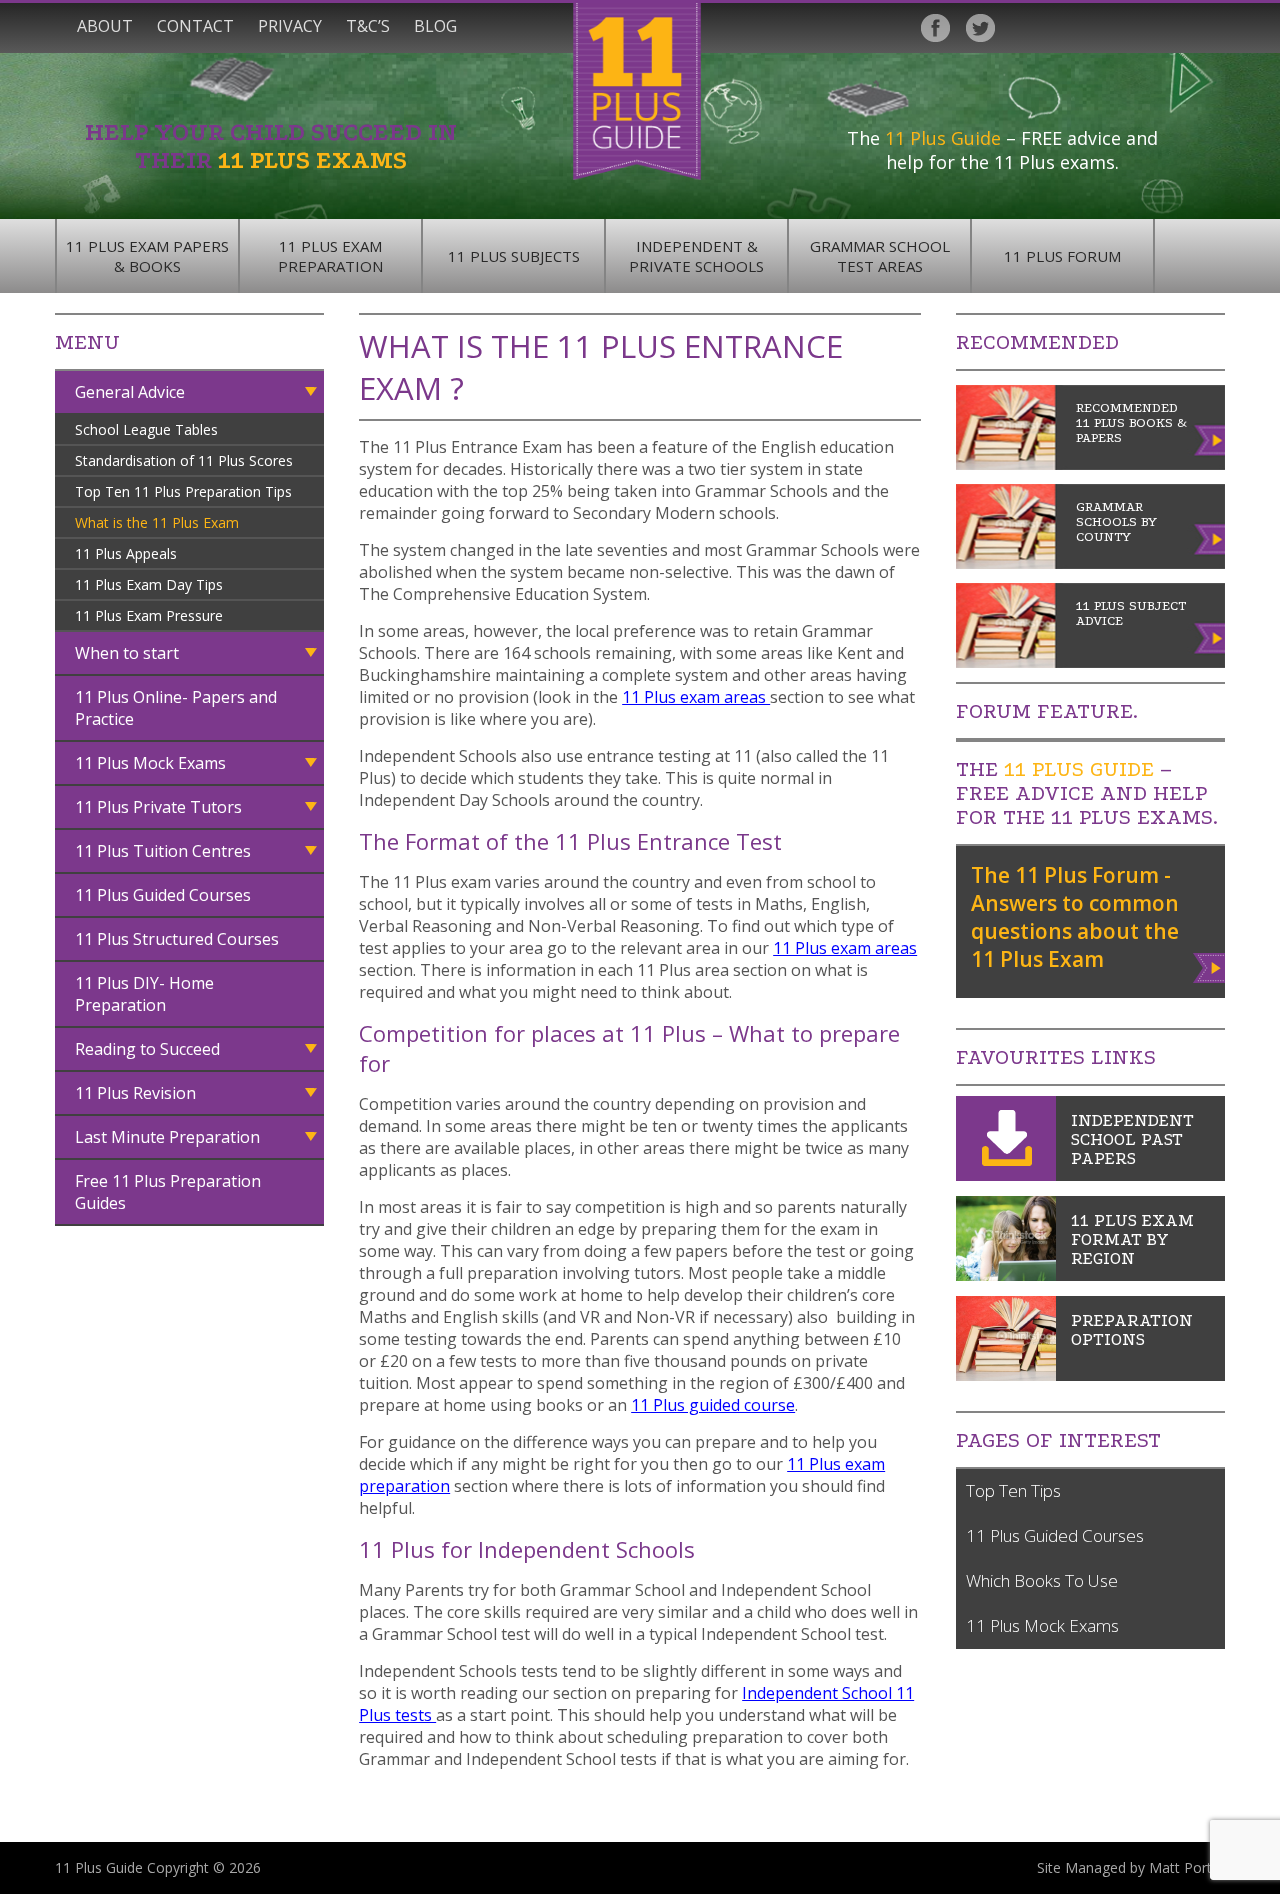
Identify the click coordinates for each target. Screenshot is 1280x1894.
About (105, 26)
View (1210, 964)
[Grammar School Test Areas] (1006, 1275)
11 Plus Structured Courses (177, 939)
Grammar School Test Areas (880, 256)
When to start (127, 653)
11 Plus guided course (713, 1405)
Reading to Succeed (147, 1049)
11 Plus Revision (135, 1093)
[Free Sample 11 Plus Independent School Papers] (1006, 1175)
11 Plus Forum (1062, 256)
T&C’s (368, 26)
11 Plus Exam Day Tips (149, 584)
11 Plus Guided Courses (163, 895)
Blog (435, 26)
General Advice (130, 392)
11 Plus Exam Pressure (149, 615)
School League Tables (146, 429)
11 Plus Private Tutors (158, 807)
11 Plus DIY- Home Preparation (144, 994)
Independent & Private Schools (696, 256)
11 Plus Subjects (514, 256)
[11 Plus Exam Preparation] (1006, 1375)
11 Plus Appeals (126, 553)
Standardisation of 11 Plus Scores (184, 460)
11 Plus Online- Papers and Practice (176, 708)
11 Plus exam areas (696, 697)
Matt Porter (1187, 1867)
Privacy (290, 26)
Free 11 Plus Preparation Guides (168, 1192)
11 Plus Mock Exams (150, 763)
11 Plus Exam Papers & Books (147, 256)
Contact (195, 26)
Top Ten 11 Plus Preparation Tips (183, 491)
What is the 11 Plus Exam (157, 522)
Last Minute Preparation (167, 1137)
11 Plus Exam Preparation (330, 256)
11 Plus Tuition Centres (163, 851)
